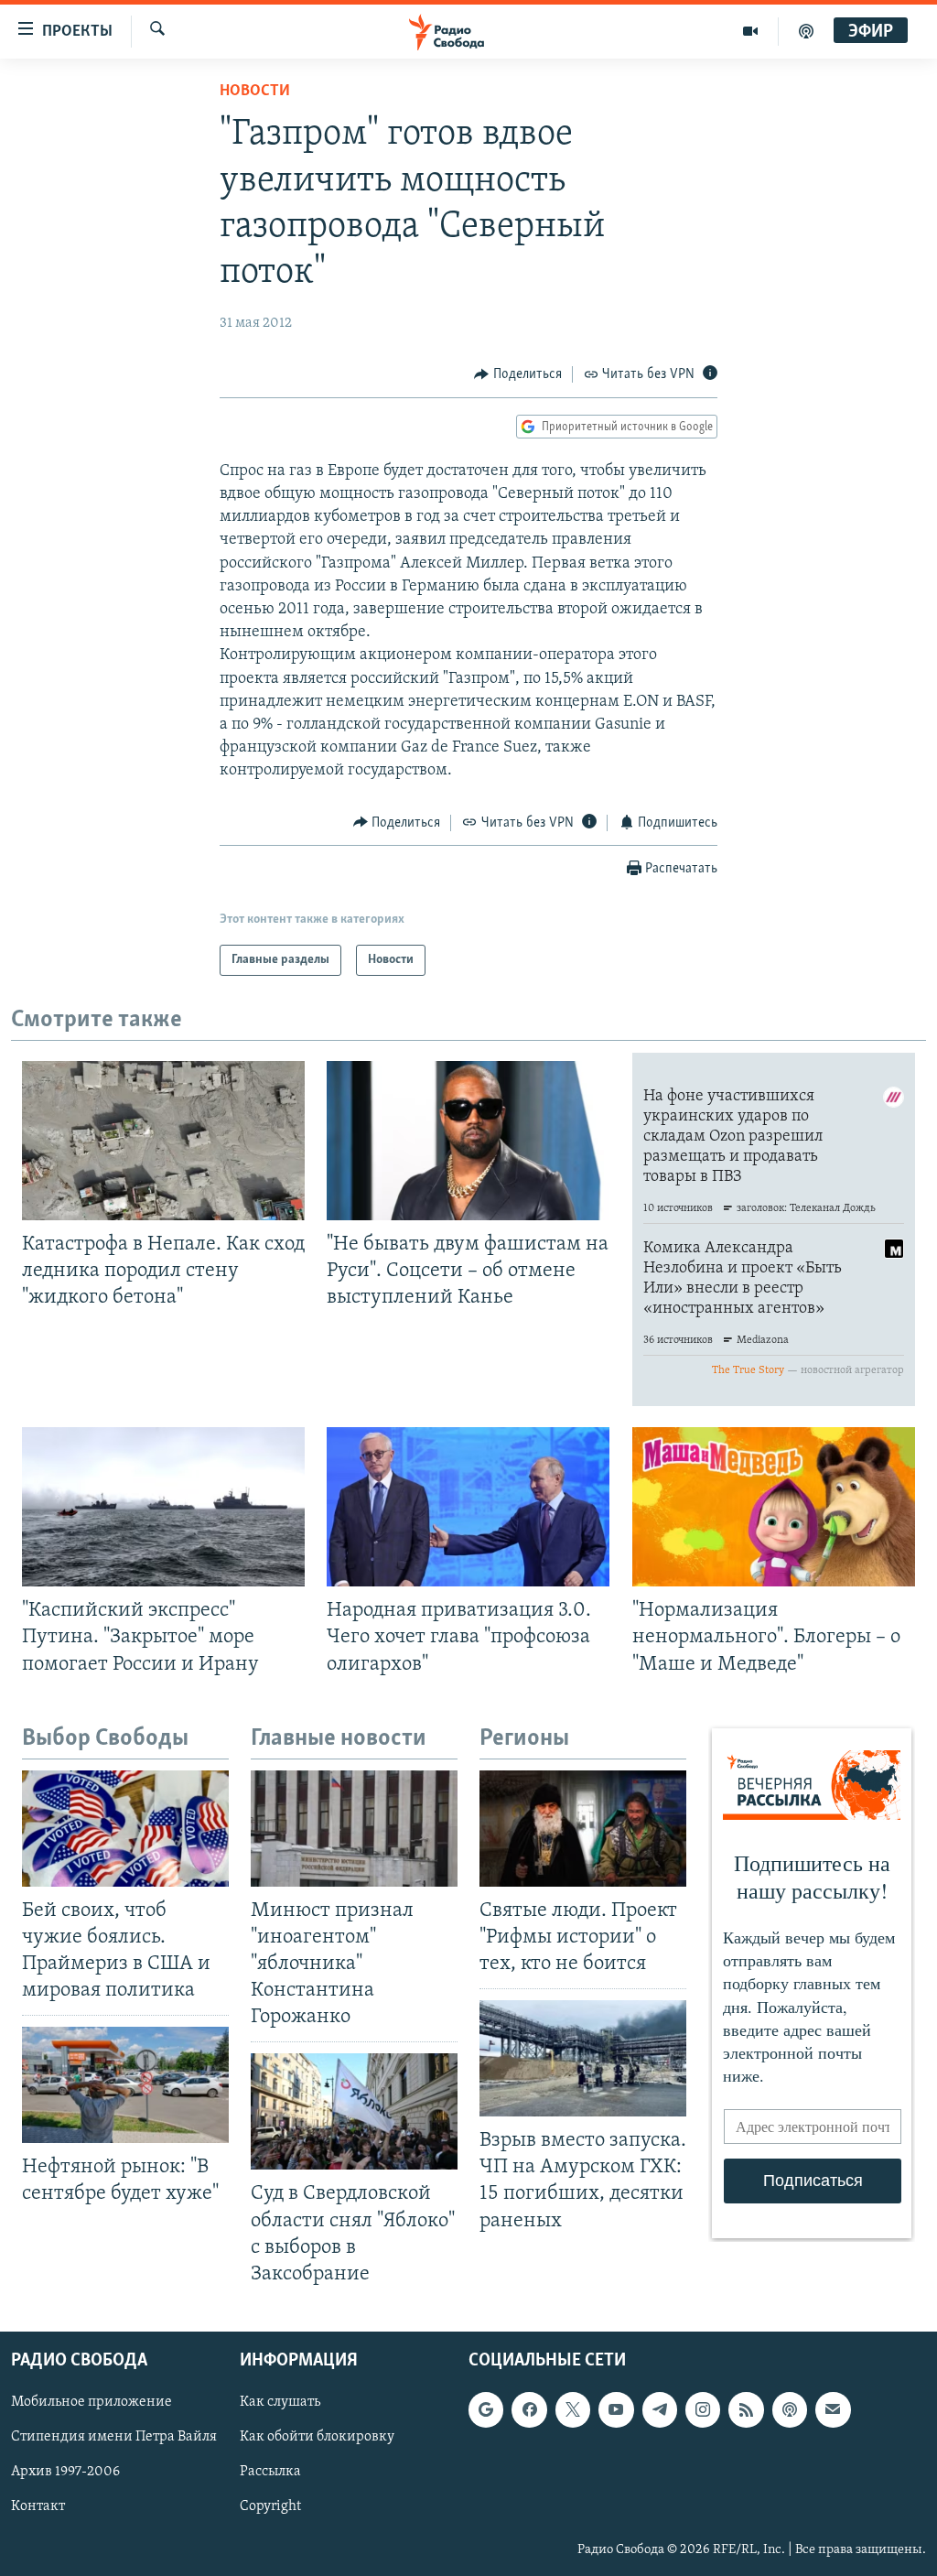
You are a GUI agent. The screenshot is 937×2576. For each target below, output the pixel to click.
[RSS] (746, 2409)
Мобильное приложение (92, 2402)
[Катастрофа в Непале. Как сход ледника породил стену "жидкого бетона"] (163, 1141)
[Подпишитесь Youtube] (616, 2409)
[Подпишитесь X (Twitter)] (573, 2409)
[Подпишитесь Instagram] (703, 2409)
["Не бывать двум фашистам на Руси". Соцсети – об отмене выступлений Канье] (468, 1141)
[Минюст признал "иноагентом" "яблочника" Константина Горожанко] (354, 1829)
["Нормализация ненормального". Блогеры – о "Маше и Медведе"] (774, 1507)
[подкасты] (806, 31)
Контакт (38, 2506)
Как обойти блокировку (317, 2437)
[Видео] (751, 31)
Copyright (270, 2506)
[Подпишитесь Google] (486, 2409)
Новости (255, 92)
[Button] (518, 374)
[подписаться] (833, 2409)
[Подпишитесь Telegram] (660, 2409)
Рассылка (270, 2472)
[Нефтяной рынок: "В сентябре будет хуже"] (125, 2085)
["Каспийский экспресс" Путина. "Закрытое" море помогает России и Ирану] (163, 1507)
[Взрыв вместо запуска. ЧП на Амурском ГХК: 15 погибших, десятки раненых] (583, 2058)
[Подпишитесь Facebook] (529, 2409)
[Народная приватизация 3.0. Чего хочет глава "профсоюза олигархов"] (468, 1507)
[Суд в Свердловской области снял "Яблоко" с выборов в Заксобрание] (354, 2111)
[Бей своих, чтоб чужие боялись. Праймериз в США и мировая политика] (125, 1829)
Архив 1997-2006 (65, 2472)
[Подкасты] (790, 2409)
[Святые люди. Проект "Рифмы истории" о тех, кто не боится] (583, 1829)
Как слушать (280, 2402)
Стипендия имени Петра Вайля (114, 2437)
